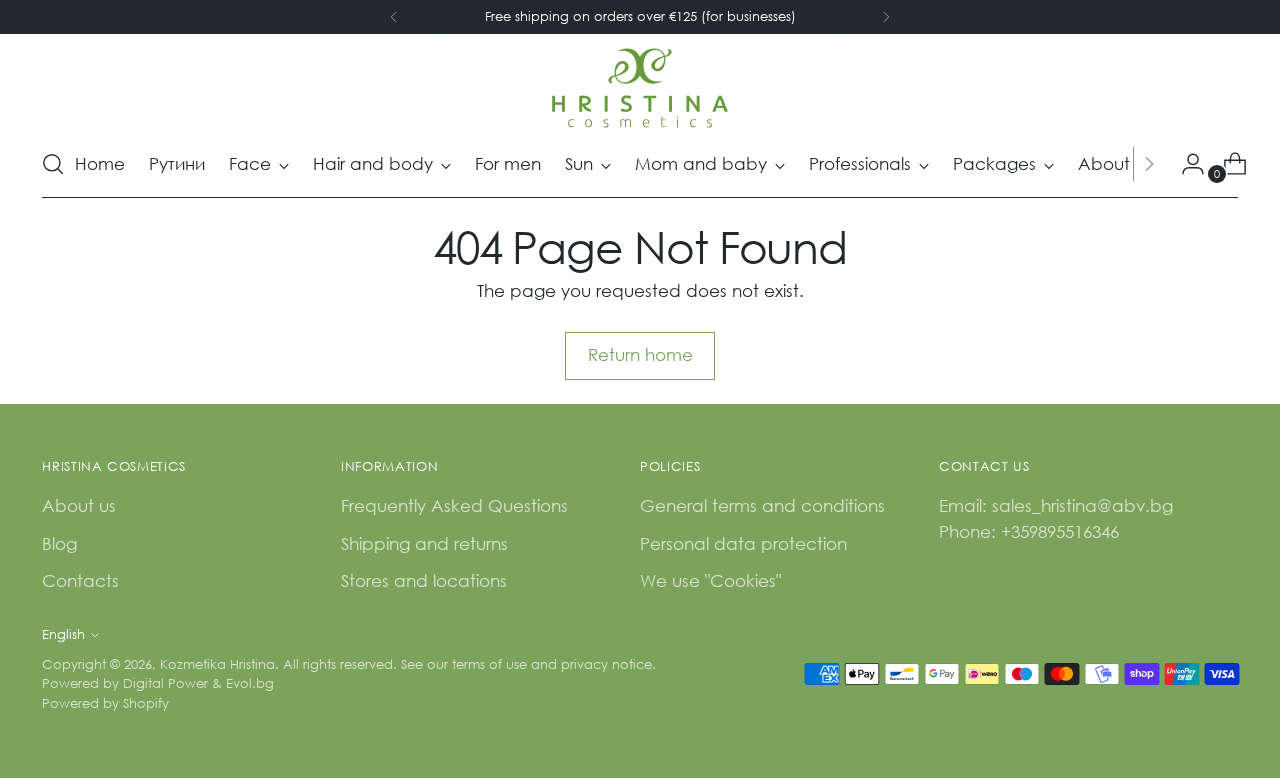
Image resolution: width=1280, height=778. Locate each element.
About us (79, 505)
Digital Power (165, 683)
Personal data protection (743, 543)
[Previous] (394, 17)
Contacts (80, 580)
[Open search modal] (53, 164)
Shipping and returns (424, 543)
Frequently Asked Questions (454, 505)
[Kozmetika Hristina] (640, 88)
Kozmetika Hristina (217, 664)
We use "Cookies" (710, 580)
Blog (59, 543)
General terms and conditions (762, 505)
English (63, 634)
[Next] (886, 17)
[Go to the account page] (1185, 164)
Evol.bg (250, 683)
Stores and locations (424, 580)
